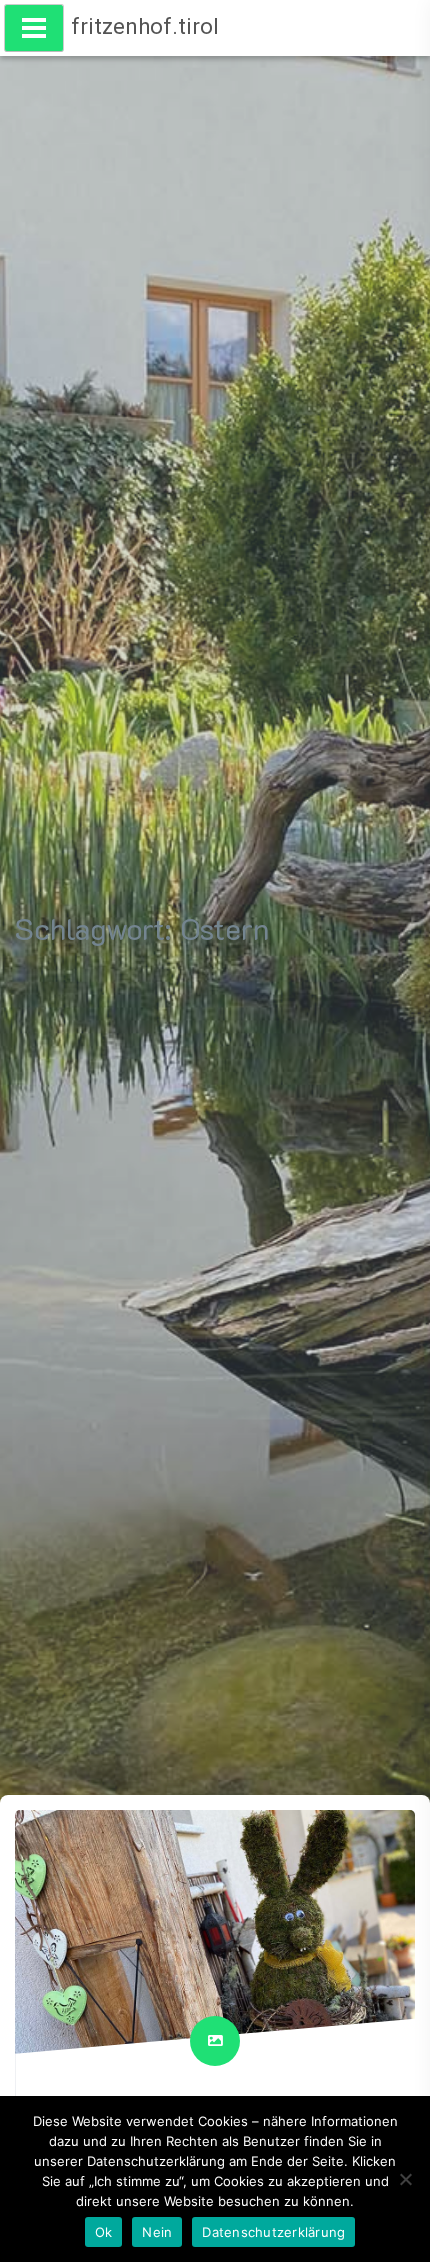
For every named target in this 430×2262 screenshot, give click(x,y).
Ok (104, 2232)
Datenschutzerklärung (273, 2232)
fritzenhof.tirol (145, 26)
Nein (157, 2232)
